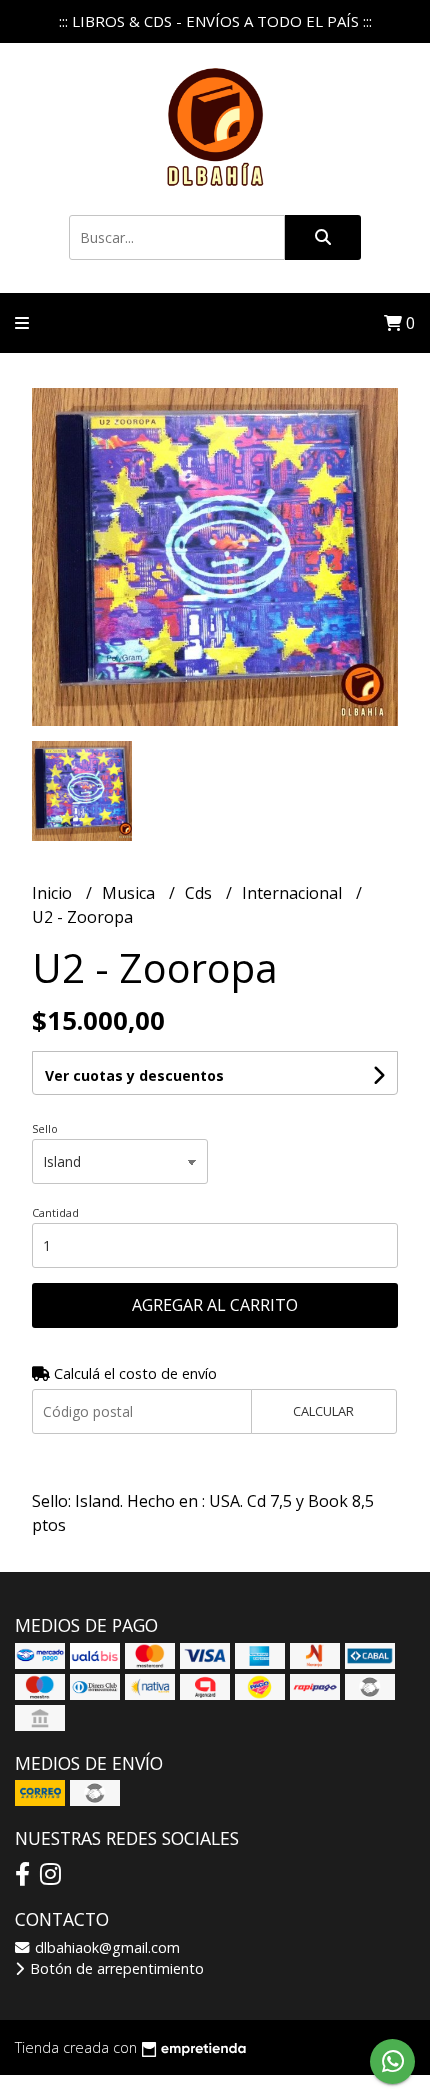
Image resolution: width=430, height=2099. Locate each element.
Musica (130, 893)
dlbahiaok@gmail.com (105, 1947)
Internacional (294, 893)
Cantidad (55, 1212)
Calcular (323, 1411)
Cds (200, 893)
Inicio (54, 893)
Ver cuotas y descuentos (134, 1075)
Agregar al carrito (215, 1305)
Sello (45, 1128)
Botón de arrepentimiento (115, 1968)
